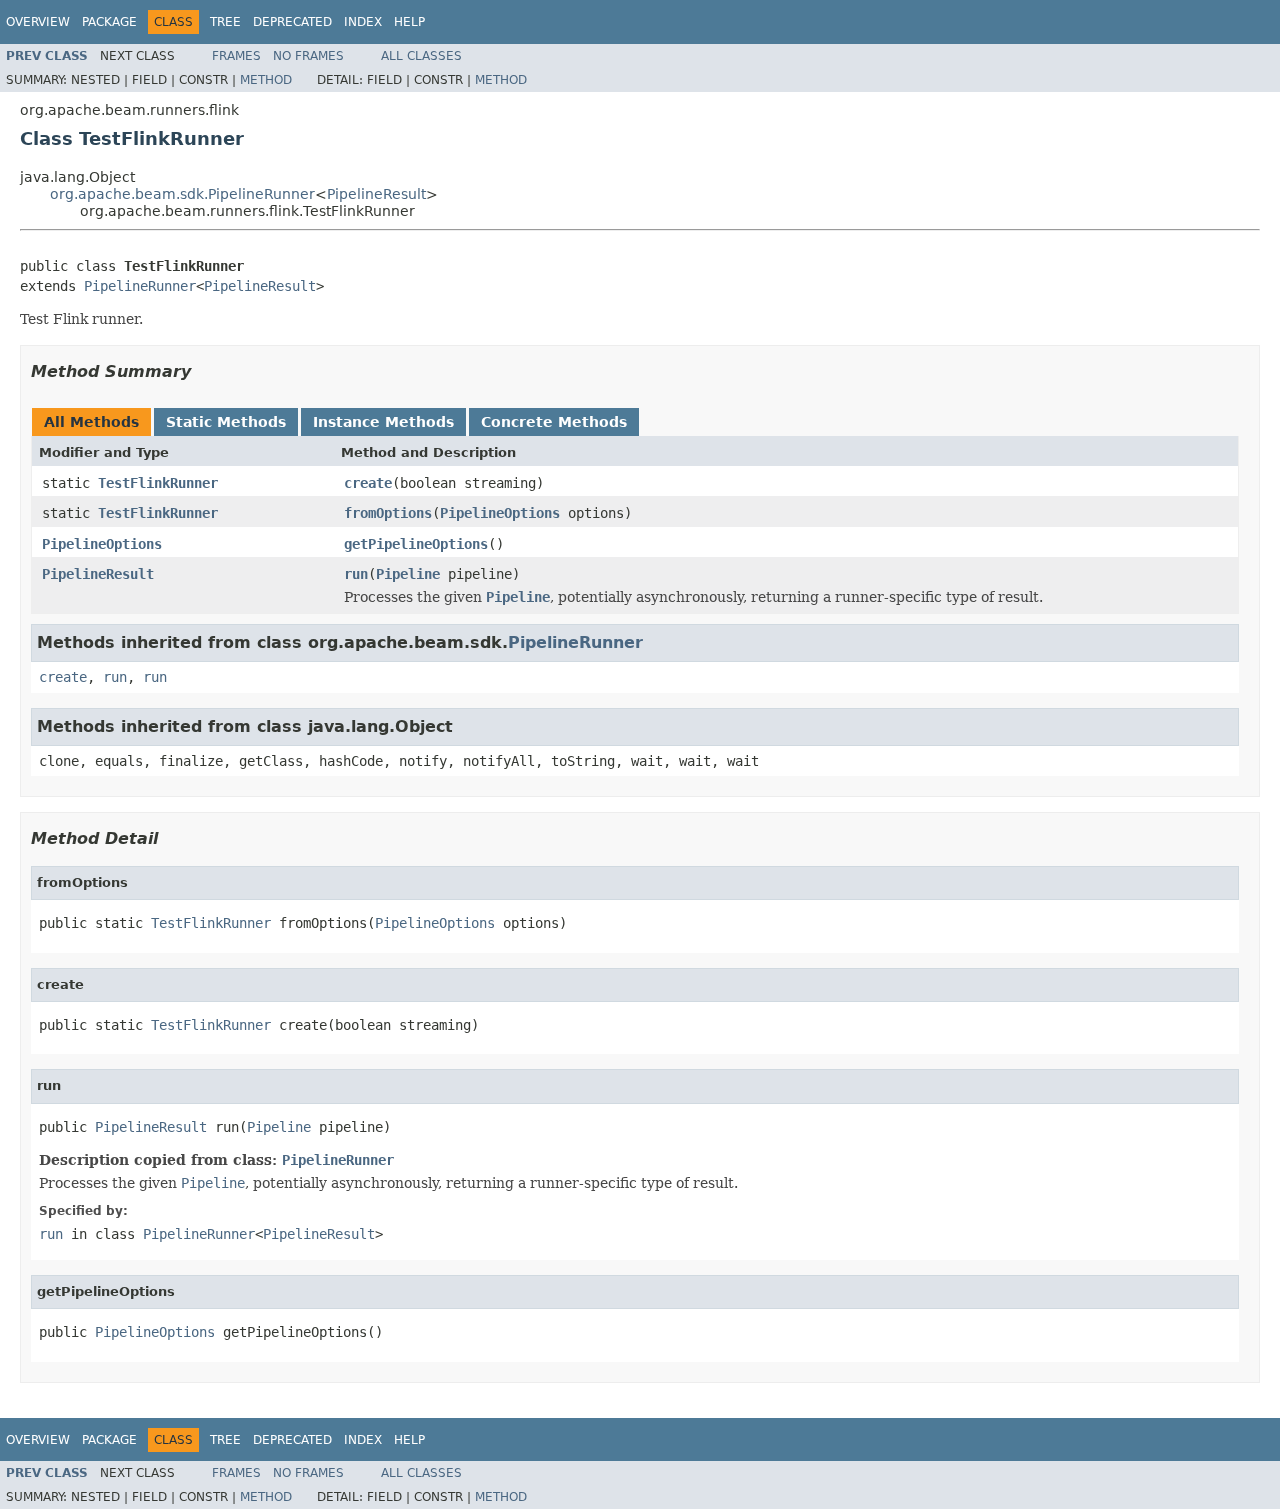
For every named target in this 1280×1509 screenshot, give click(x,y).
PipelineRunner (140, 286)
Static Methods (226, 422)
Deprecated (292, 22)
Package (109, 22)
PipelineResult (376, 194)
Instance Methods (383, 422)
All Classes (421, 56)
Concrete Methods (554, 422)
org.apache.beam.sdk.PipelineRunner (182, 194)
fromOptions (388, 513)
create (368, 483)
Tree (225, 22)
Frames (236, 56)
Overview (38, 22)
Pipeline (408, 574)
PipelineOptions (500, 513)
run (356, 574)
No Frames (308, 56)
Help (409, 22)
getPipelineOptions (416, 544)
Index (363, 22)
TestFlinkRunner (158, 483)
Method (266, 80)
